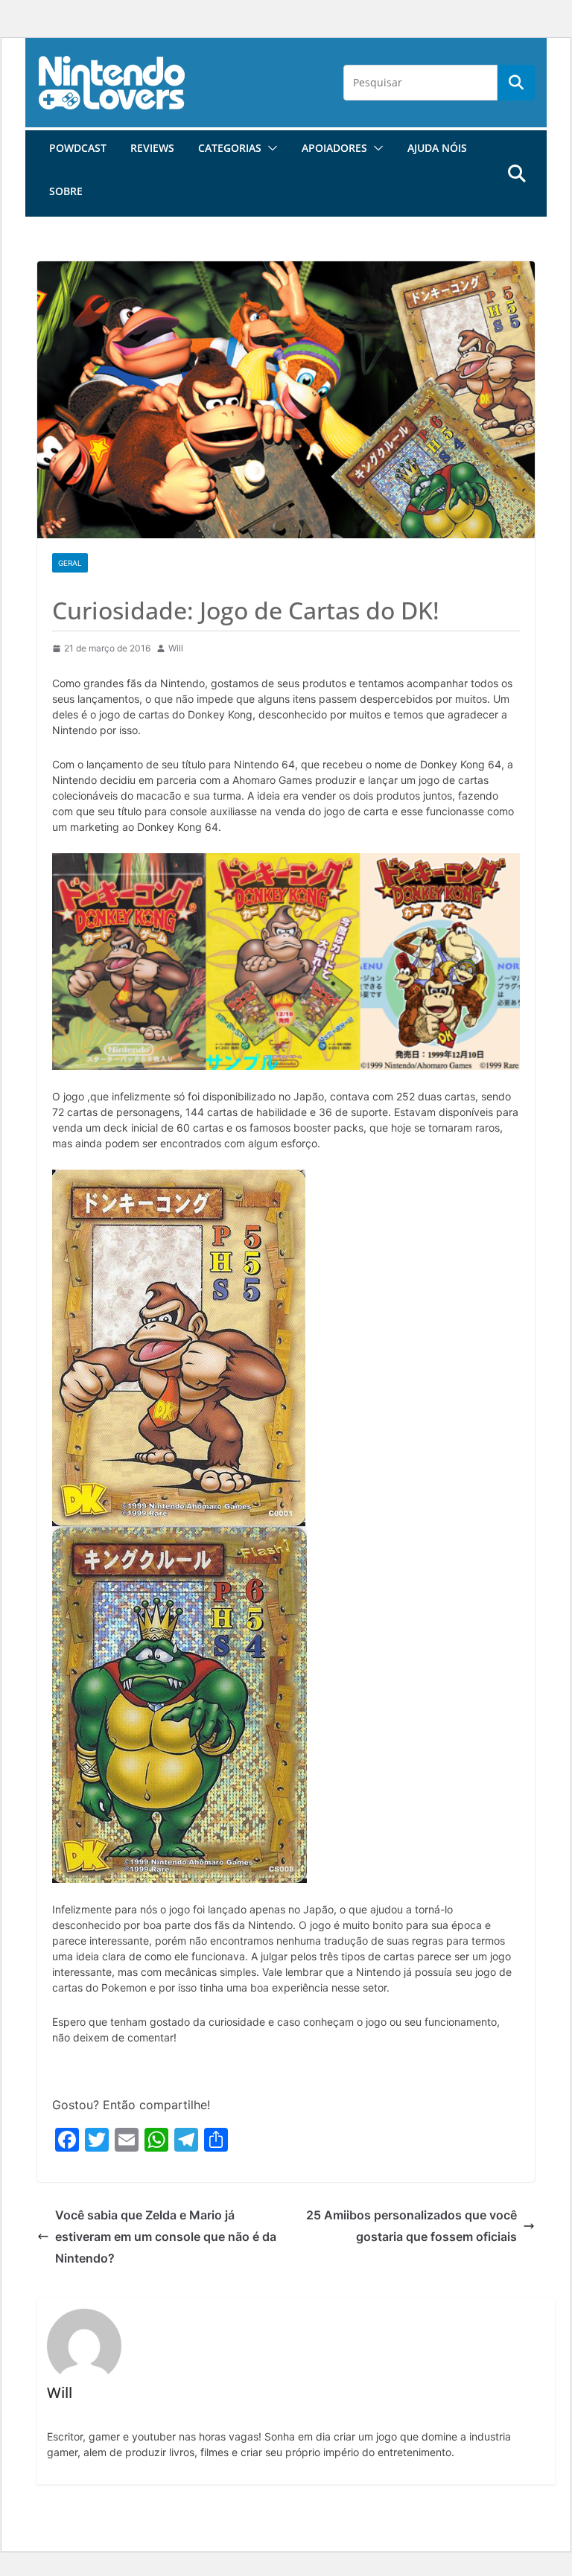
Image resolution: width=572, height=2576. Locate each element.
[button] (270, 148)
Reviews (152, 148)
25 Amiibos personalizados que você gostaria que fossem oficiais (411, 2226)
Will (176, 648)
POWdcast (78, 148)
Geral (70, 563)
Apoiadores (334, 148)
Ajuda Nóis (437, 148)
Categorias (230, 148)
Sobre (66, 191)
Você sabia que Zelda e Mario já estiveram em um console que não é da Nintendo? (166, 2237)
